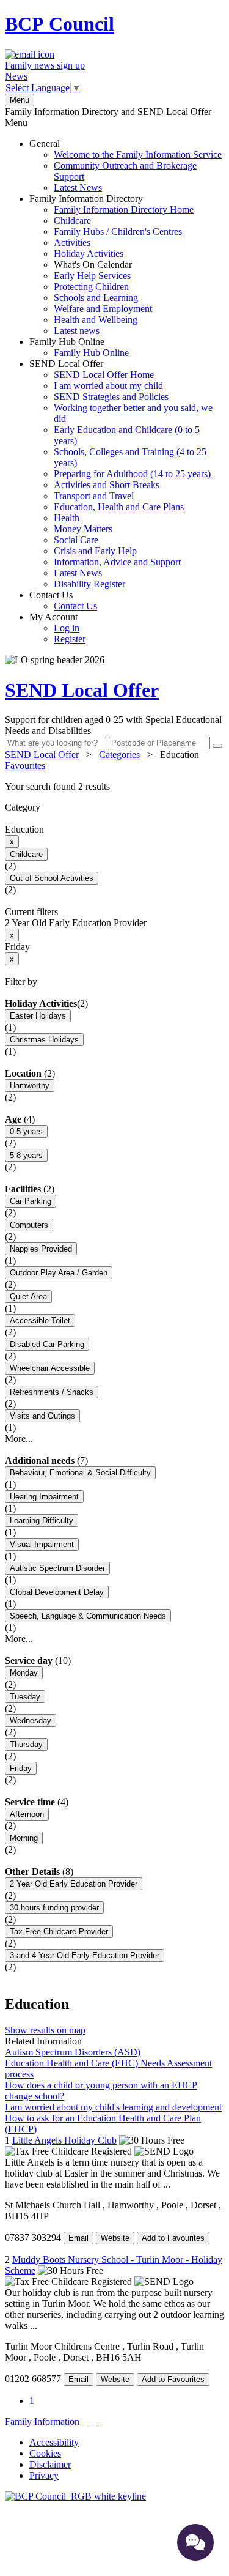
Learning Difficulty (42, 1520)
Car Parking (31, 1201)
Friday (21, 1768)
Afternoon (27, 1814)
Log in (67, 628)
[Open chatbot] (195, 2542)
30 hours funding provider (54, 1908)
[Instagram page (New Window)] (98, 2422)
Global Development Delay (57, 1592)
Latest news (77, 331)
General (125, 165)
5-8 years (26, 1155)
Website (115, 2238)
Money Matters (83, 529)
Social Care (76, 540)
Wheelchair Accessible (50, 1368)
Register (70, 639)
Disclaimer (50, 2464)
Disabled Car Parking (47, 1344)
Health (67, 518)
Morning (24, 1838)
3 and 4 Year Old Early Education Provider (85, 1955)
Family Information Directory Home (124, 210)
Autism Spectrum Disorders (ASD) (73, 2052)
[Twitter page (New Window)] (88, 2422)
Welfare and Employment (103, 309)
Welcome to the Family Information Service (138, 154)
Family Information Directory (111, 265)
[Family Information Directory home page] (75, 2496)
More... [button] (19, 1438)
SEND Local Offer (121, 474)
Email (78, 2238)
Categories (119, 755)
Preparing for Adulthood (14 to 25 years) (132, 474)
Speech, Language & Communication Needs (88, 1616)
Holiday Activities (89, 254)
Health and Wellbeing (96, 320)
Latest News (78, 187)
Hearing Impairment (44, 1497)
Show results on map (45, 2030)
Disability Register (89, 584)
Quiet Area (28, 1297)
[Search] (217, 746)
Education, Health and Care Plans (119, 507)
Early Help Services (92, 276)
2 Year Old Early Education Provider (74, 1884)
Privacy (44, 2475)
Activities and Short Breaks (107, 485)
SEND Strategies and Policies (111, 397)
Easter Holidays (38, 1016)
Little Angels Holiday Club (64, 2140)
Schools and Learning (96, 298)
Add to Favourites (173, 2238)
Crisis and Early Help (95, 551)
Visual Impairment (42, 1544)
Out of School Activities (52, 878)
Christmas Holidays (44, 1040)
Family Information (42, 2422)
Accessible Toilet (40, 1320)
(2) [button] (82, 1004)
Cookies (45, 2453)
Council (60, 24)
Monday (24, 1673)
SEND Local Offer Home (104, 375)
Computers (29, 1225)
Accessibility (54, 2442)
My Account (57, 628)
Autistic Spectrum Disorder (57, 1568)
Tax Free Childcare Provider (59, 1932)
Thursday (26, 1744)
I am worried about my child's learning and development (113, 2107)
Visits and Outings (42, 1416)
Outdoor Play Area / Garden (59, 1273)
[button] (114, 787)
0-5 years (26, 1131)
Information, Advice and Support (117, 562)
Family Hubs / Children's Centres (118, 232)
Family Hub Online (79, 347)
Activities (72, 243)
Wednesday (31, 1720)
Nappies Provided (41, 1249)
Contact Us (63, 600)
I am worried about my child (108, 386)
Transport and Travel (94, 496)
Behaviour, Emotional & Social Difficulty (80, 1473)
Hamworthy (30, 1086)
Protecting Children (91, 287)
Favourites (25, 766)
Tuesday (25, 1697)
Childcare (72, 221)
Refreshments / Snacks (52, 1392)
